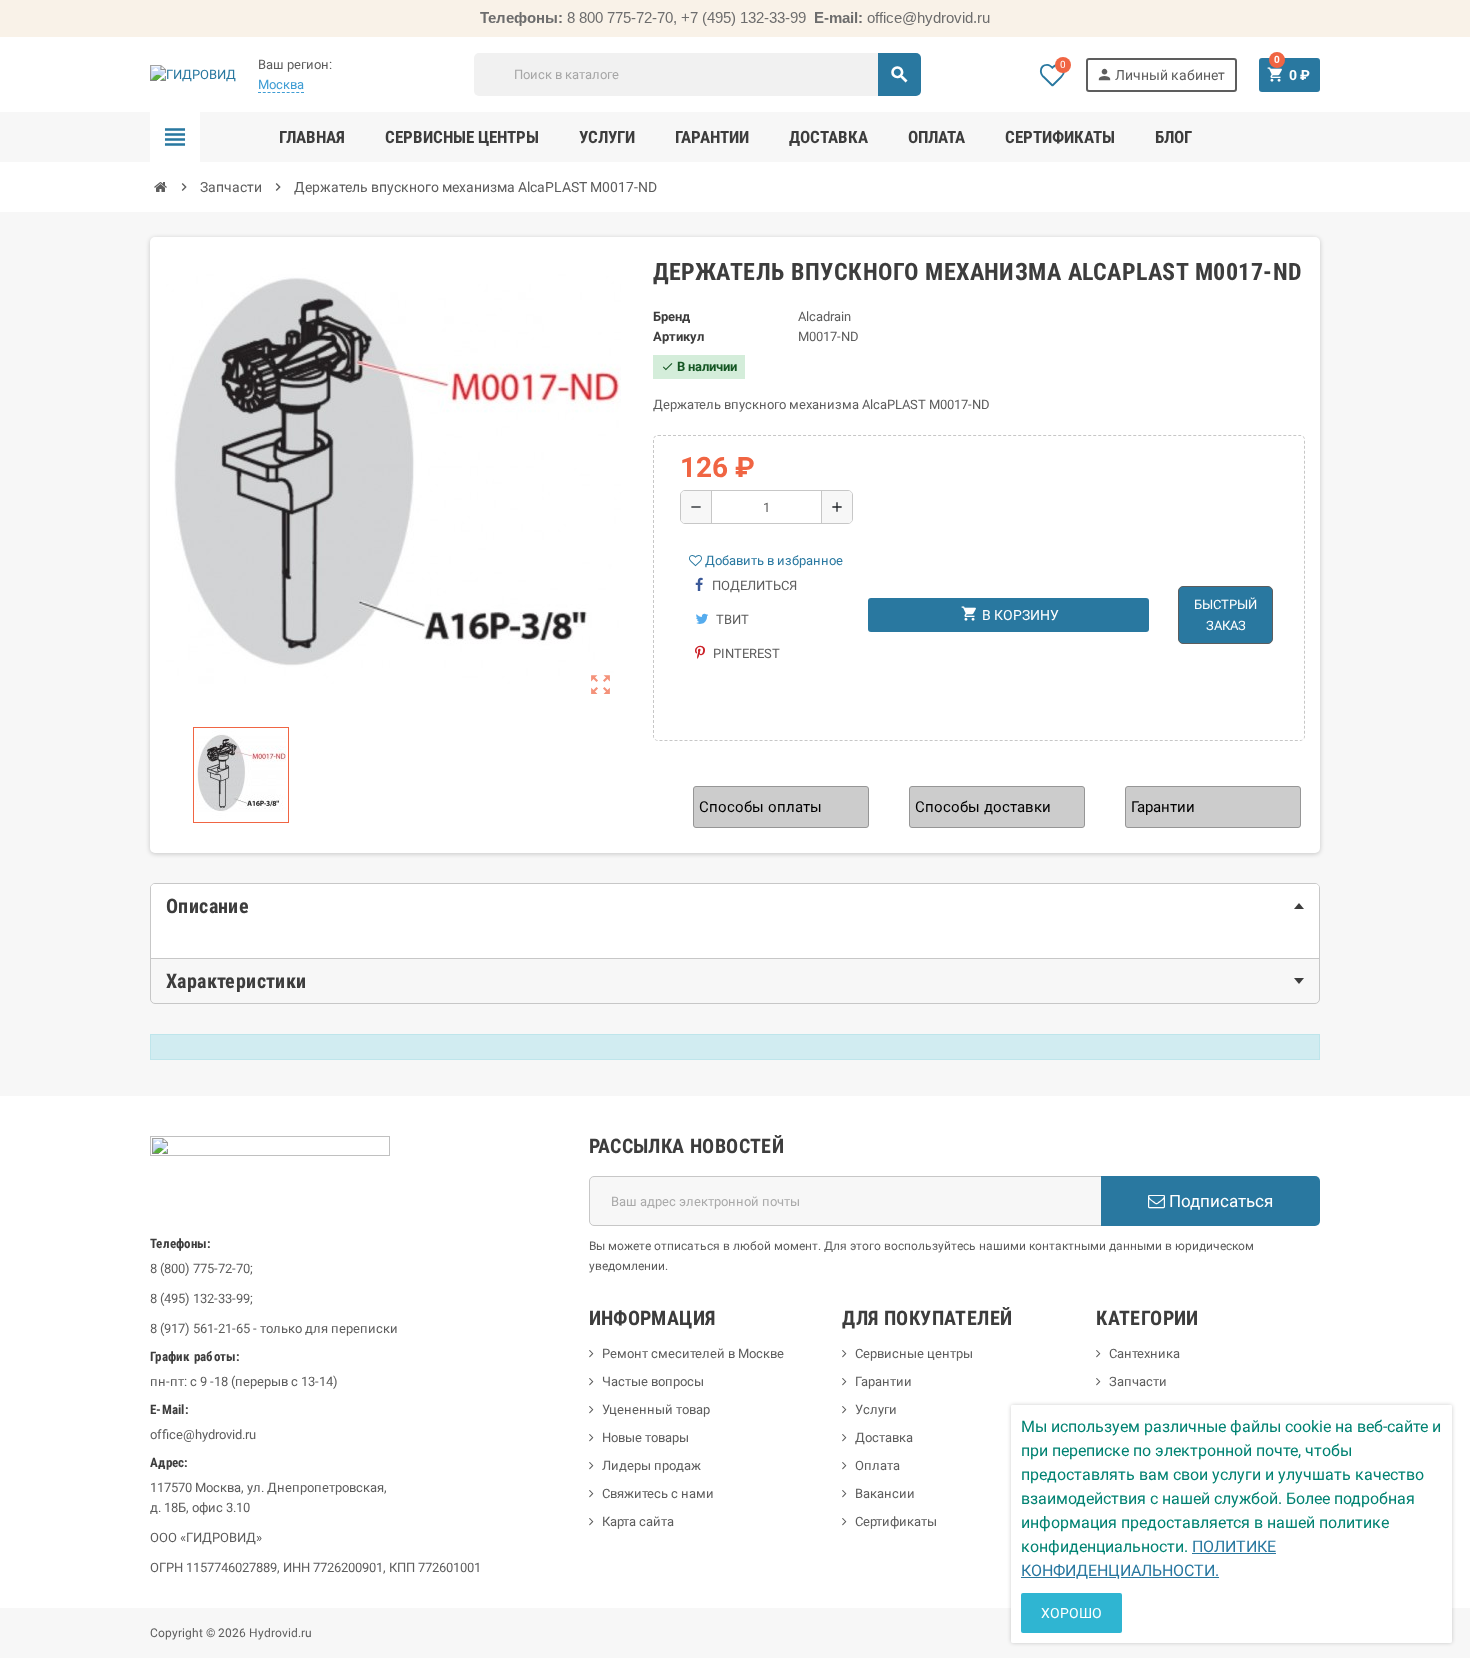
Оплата (877, 1465)
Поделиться (753, 585)
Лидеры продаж (651, 1465)
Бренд (671, 316)
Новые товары (645, 1437)
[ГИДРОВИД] (193, 73)
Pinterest (745, 653)
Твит (731, 619)
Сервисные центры (914, 1353)
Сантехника (1144, 1353)
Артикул (678, 336)
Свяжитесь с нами (658, 1493)
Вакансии (885, 1493)
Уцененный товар (656, 1409)
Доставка (884, 1437)
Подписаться (1219, 1201)
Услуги (876, 1409)
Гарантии (883, 1381)
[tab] (735, 906)
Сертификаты (896, 1521)
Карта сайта (638, 1521)
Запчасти (1138, 1381)
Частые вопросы (653, 1381)
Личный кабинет (1160, 74)
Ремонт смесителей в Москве (693, 1353)
